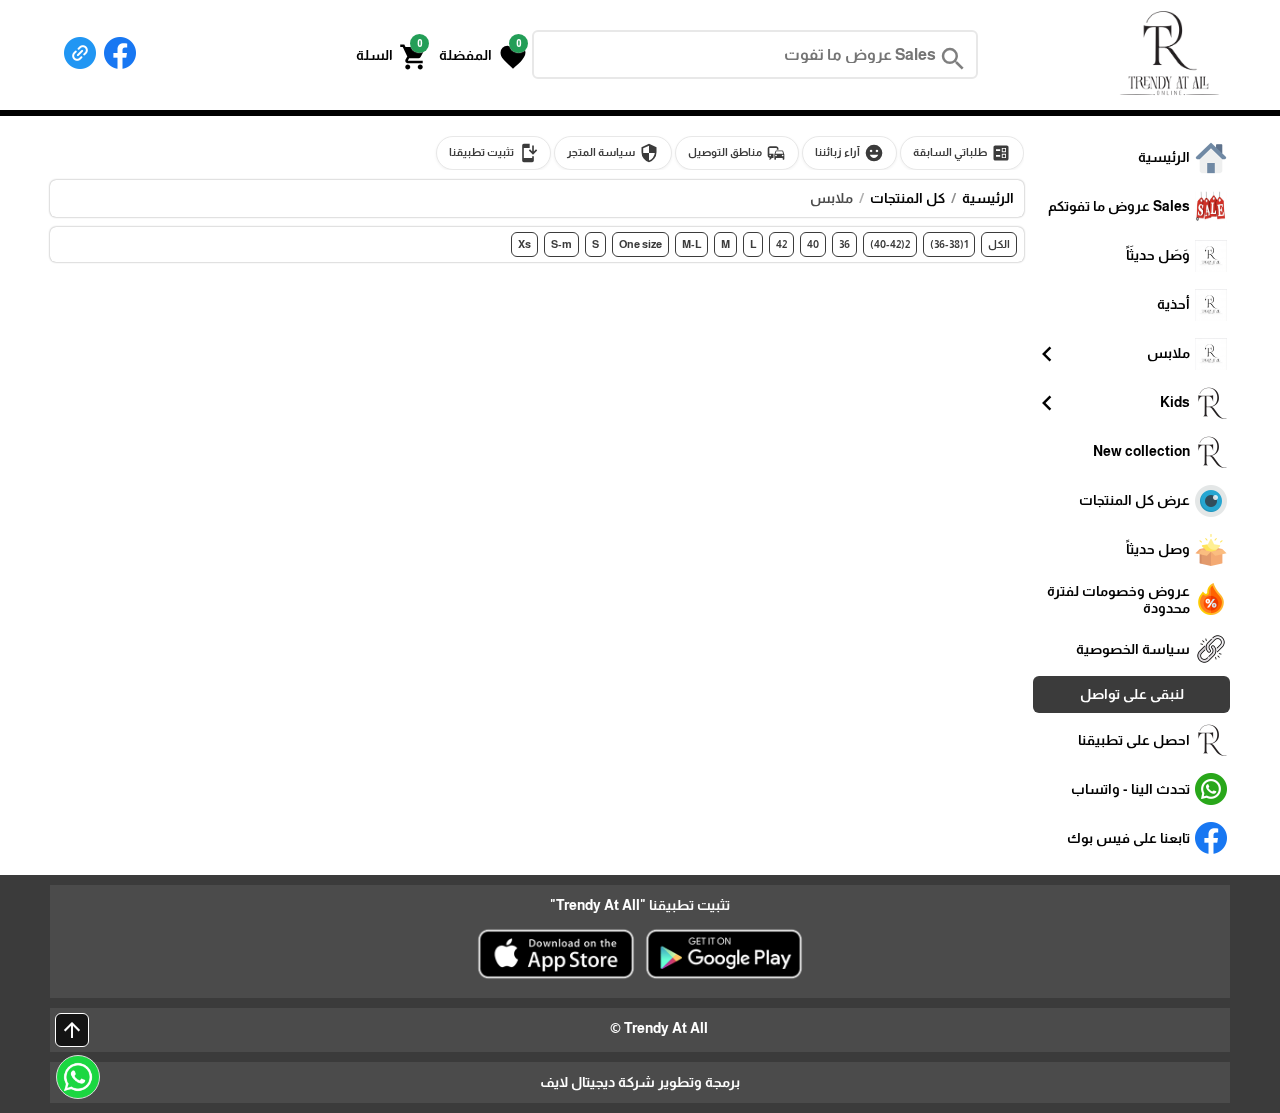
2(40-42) (890, 244)
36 (844, 244)
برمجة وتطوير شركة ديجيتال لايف (640, 1082)
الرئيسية (988, 198)
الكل (999, 244)
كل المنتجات (907, 198)
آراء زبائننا (849, 153)
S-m (561, 244)
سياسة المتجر (613, 153)
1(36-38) (949, 244)
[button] (482, 55)
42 (781, 244)
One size (640, 244)
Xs (524, 244)
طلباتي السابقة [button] (962, 153)
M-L (691, 244)
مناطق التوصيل (737, 153)
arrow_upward (72, 1030)
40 (813, 244)
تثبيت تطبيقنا (493, 153)
